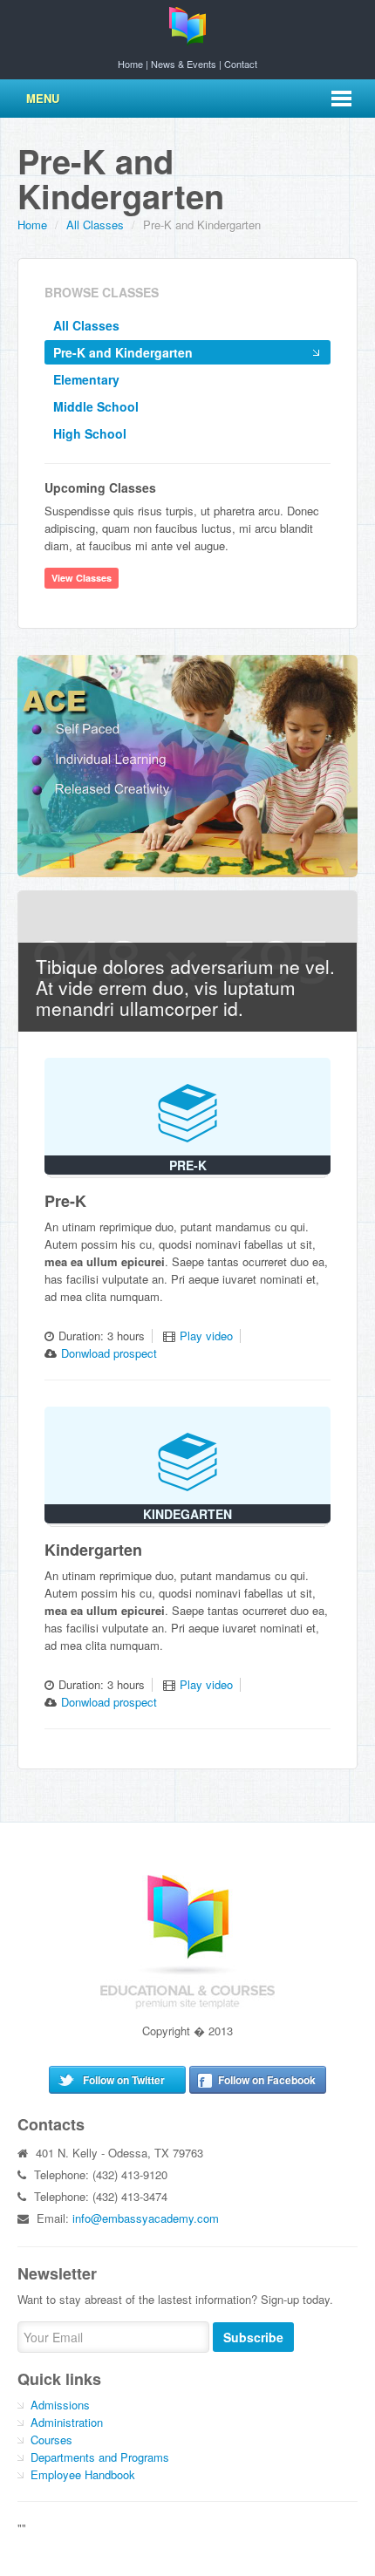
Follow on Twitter (124, 2080)
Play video (206, 1336)
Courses (51, 2440)
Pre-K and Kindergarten (123, 352)
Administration (67, 2422)
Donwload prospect (109, 1353)
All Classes (86, 325)
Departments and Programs (100, 2457)
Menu (43, 98)
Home (130, 64)
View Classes (82, 578)
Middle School (96, 406)
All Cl (95, 225)
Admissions (60, 2405)
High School (90, 433)
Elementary (86, 379)
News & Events (184, 64)
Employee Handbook (83, 2474)
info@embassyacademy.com (146, 2218)
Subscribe (253, 2337)
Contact (241, 64)
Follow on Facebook (267, 2080)
